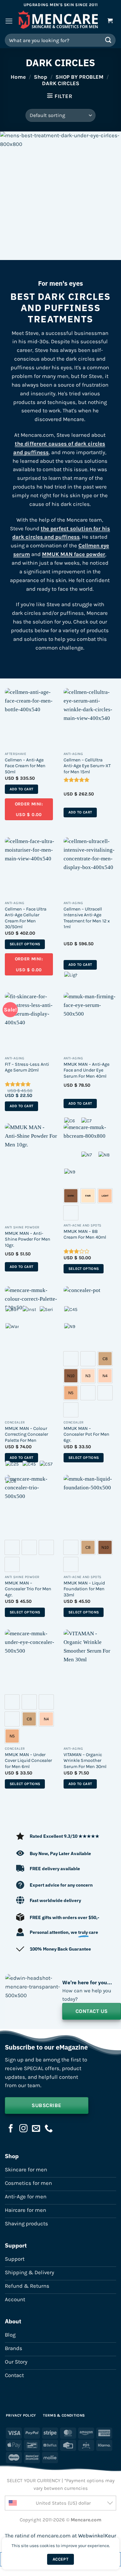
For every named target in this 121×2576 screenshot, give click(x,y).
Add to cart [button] (22, 789)
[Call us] (49, 2129)
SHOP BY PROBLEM (80, 77)
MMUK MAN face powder (74, 554)
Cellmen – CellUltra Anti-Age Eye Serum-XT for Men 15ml (87, 766)
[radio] (88, 1393)
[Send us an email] (36, 2129)
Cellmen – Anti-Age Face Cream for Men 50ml (25, 766)
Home (18, 77)
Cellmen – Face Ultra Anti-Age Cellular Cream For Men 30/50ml (26, 918)
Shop (40, 77)
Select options (25, 944)
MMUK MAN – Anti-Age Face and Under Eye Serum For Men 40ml (86, 1070)
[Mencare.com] (59, 21)
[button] (9, 21)
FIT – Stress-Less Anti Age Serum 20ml (27, 1067)
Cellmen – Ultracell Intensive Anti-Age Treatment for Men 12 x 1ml (87, 918)
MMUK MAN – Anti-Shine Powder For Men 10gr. (28, 1239)
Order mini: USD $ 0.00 (29, 809)
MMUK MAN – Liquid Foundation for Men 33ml (84, 1589)
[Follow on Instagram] (24, 2129)
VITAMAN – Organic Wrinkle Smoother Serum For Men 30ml (85, 1761)
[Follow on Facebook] (11, 2129)
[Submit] (108, 40)
